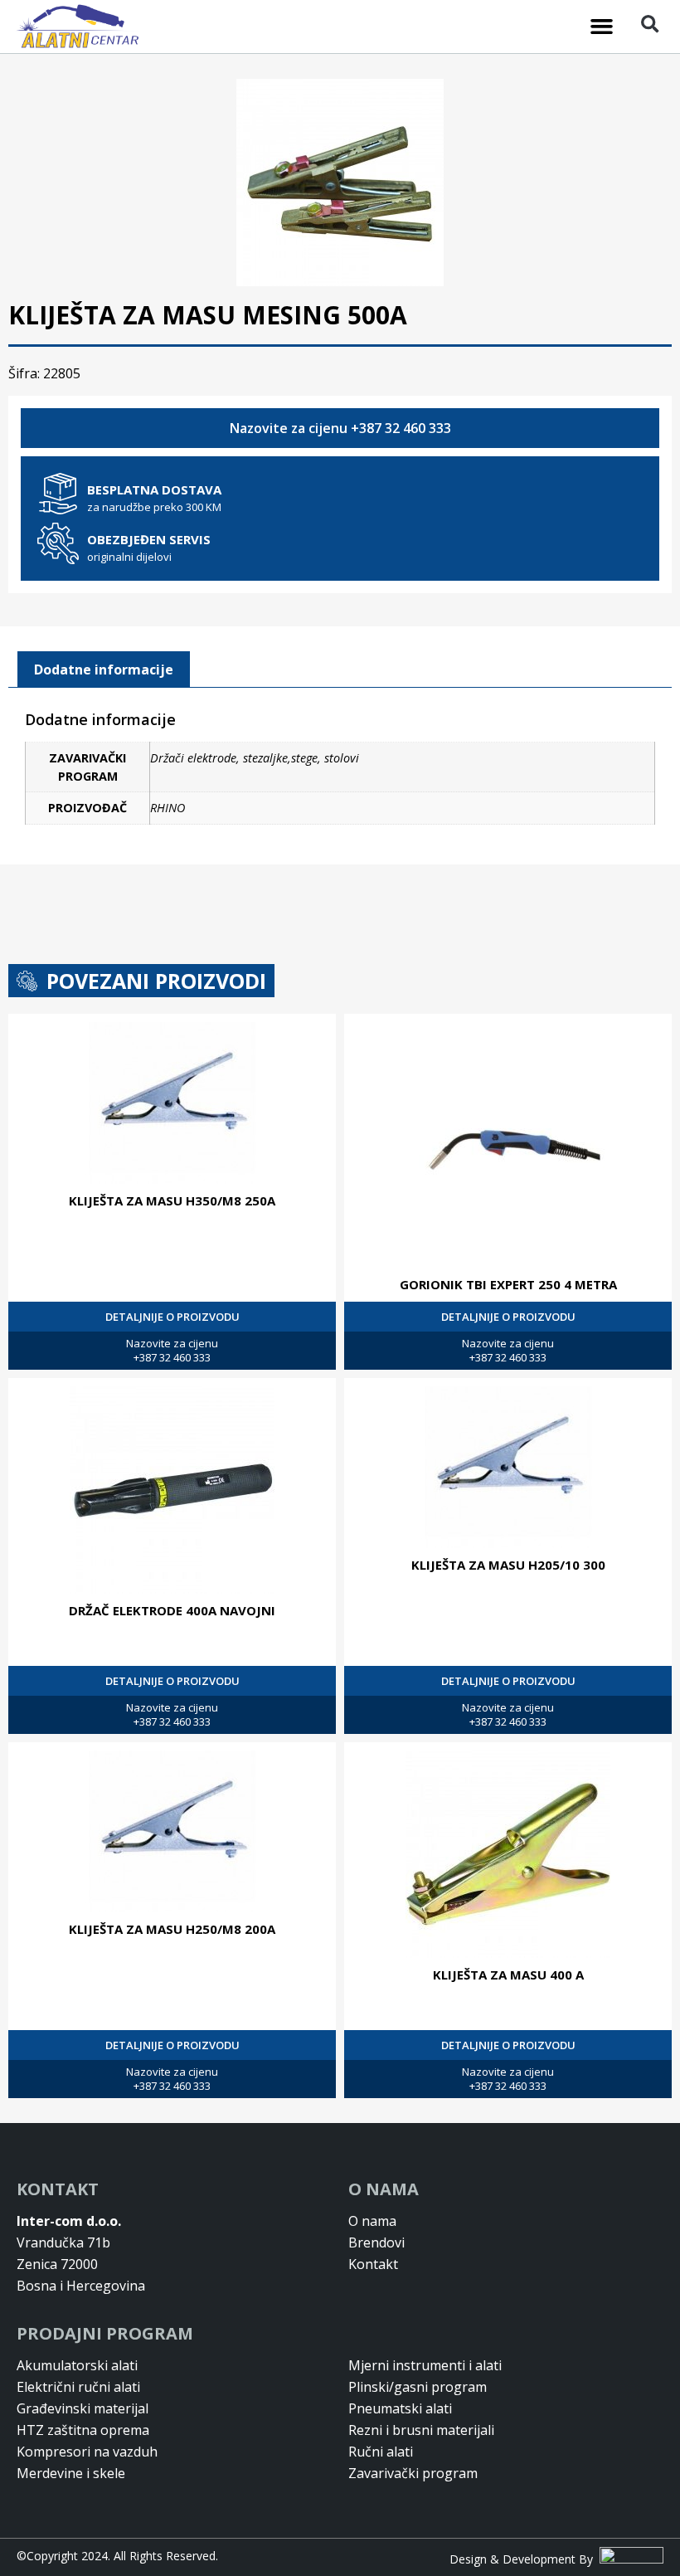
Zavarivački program (413, 2473)
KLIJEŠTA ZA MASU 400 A (508, 1975)
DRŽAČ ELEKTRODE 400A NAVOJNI (172, 1610)
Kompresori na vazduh (87, 2452)
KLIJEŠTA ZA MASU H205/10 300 (508, 1565)
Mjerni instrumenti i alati (425, 2365)
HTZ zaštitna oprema (83, 2430)
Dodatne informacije (104, 670)
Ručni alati (381, 2452)
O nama (372, 2221)
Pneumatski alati (400, 2408)
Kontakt (373, 2264)
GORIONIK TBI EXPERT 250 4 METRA (508, 1284)
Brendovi (376, 2242)
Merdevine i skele (71, 2473)
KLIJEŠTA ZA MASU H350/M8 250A (172, 1200)
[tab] (104, 670)
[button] (602, 27)
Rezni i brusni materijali (421, 2430)
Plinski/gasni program (418, 2387)
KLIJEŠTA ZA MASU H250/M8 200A (172, 1929)
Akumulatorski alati (77, 2365)
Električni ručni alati (78, 2387)
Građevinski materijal (83, 2408)
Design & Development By (525, 2559)
